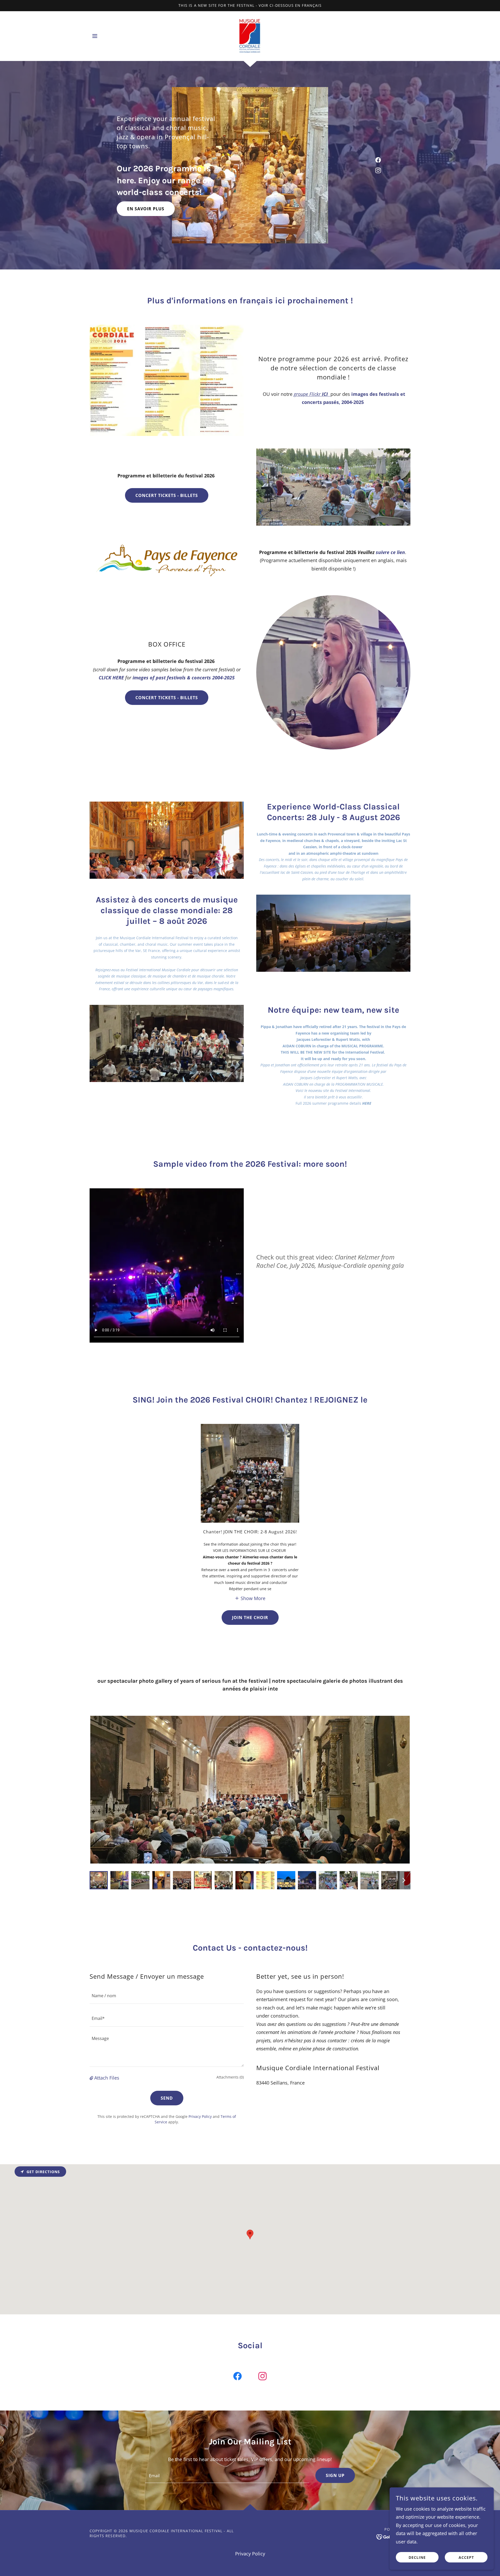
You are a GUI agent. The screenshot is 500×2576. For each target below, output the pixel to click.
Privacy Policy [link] (200, 2116)
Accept (466, 2557)
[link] (250, 35)
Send (167, 2098)
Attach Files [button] (107, 2078)
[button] (95, 36)
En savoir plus (146, 209)
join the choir (250, 1618)
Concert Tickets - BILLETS (167, 495)
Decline (417, 2557)
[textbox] (167, 1996)
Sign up (335, 2475)
